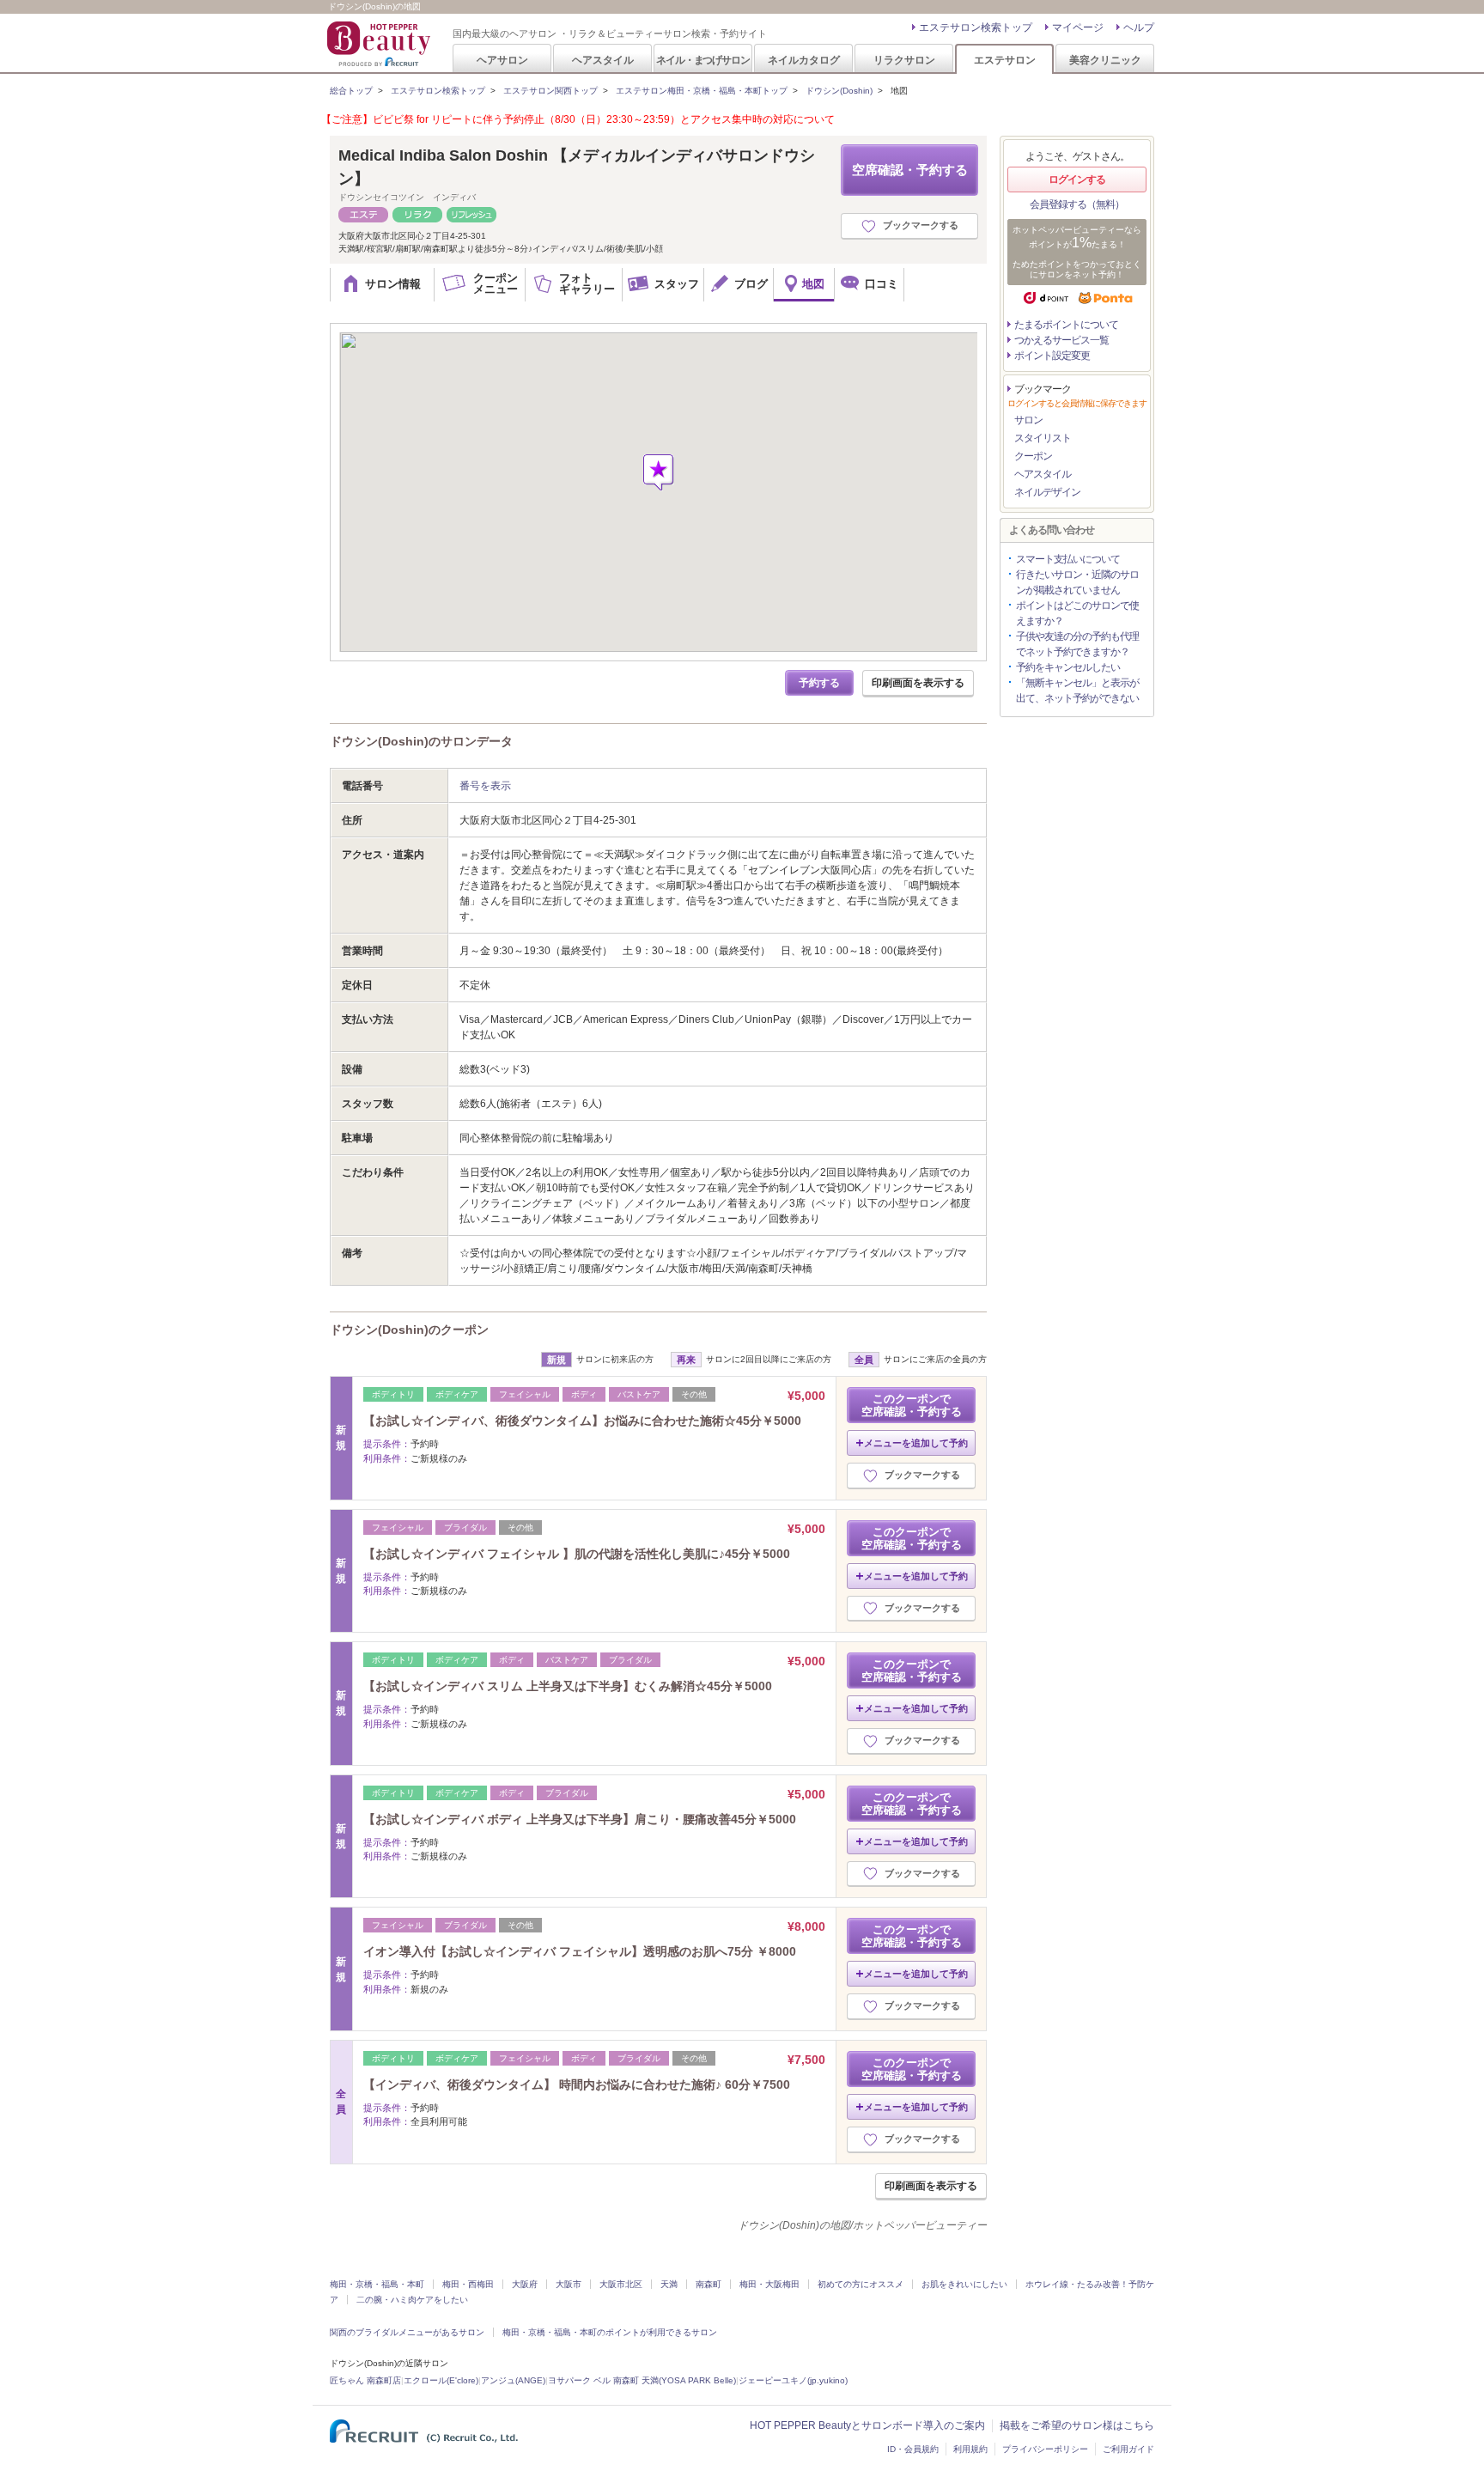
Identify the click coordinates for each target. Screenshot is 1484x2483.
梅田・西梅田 (468, 2284)
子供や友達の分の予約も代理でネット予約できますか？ (1077, 644)
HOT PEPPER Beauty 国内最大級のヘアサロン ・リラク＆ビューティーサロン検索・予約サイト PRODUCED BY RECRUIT (380, 44)
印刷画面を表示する (918, 683)
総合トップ (351, 91)
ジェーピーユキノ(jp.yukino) (793, 2380)
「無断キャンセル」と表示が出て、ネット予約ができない (1077, 691)
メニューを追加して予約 (916, 1443)
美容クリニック (1105, 60)
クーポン (1033, 456)
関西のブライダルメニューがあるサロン (407, 2332)
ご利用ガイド (1128, 2449)
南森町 (709, 2284)
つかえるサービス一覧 (1061, 340)
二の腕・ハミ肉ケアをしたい (412, 2300)
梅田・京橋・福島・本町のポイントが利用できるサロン (610, 2332)
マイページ (1078, 27)
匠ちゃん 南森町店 (365, 2380)
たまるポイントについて (1066, 325)
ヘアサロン (502, 60)
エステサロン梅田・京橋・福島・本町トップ (702, 91)
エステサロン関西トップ (550, 91)
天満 (669, 2284)
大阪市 (569, 2284)
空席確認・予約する (910, 170)
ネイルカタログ (804, 60)
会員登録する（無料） (1077, 204)
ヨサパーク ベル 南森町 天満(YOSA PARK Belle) (642, 2380)
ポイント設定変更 (1052, 356)
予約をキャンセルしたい (1068, 667)
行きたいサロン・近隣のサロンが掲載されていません (1077, 582)
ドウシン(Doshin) (839, 91)
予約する (819, 683)
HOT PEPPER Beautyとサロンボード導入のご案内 (867, 2425)
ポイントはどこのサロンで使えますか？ (1077, 613)
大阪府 (525, 2284)
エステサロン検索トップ (976, 27)
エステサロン (1005, 60)
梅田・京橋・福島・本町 (377, 2284)
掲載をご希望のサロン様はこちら (1077, 2425)
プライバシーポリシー (1045, 2449)
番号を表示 (485, 786)
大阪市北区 (621, 2284)
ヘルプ (1139, 27)
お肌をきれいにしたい (964, 2284)
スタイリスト (1043, 438)
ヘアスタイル (603, 60)
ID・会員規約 (913, 2449)
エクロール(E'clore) (441, 2380)
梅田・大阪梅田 (769, 2284)
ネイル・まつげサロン (702, 60)
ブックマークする (921, 225)
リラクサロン (904, 60)
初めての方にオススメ (861, 2284)
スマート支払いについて (1068, 559)
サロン (1028, 420)
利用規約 (970, 2449)
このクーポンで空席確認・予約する (912, 1405)
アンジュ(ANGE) (513, 2380)
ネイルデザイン (1047, 492)
